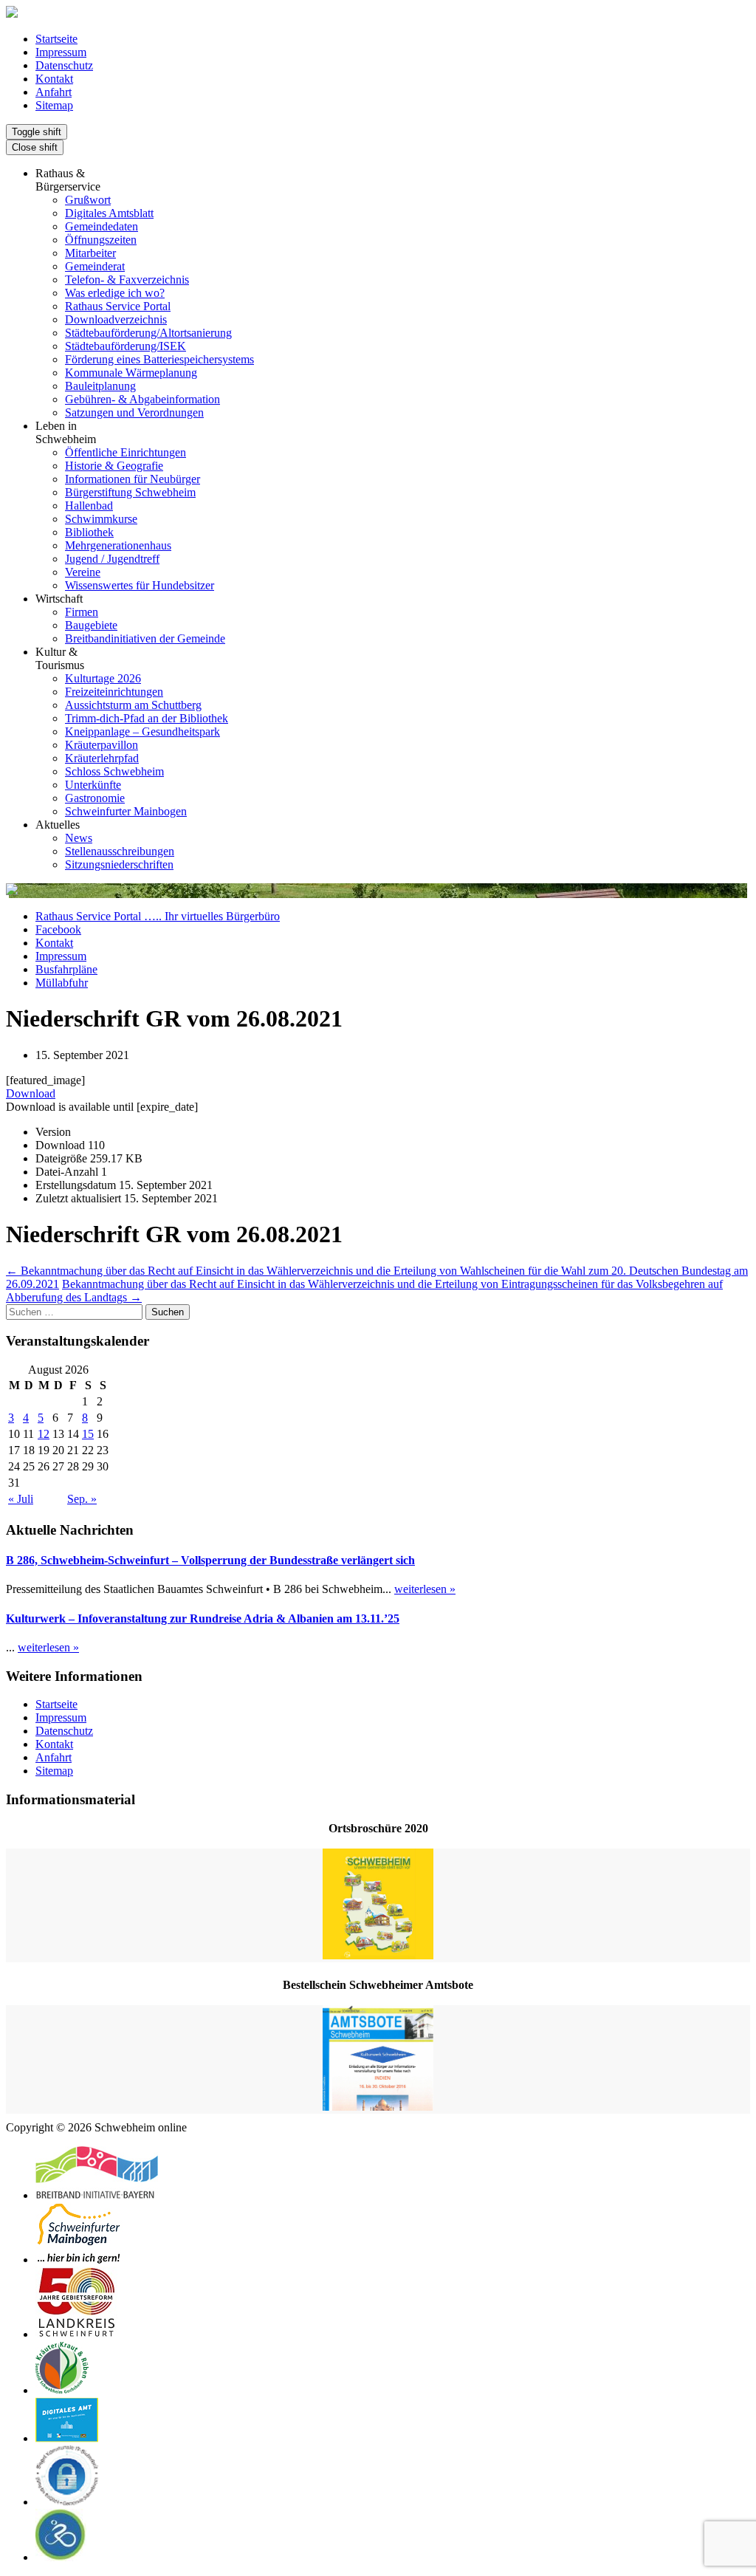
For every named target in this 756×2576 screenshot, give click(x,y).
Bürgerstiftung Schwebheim (130, 492)
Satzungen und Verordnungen (134, 412)
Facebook (58, 929)
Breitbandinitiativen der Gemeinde (145, 638)
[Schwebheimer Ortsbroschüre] (378, 1905)
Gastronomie (95, 798)
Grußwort (88, 200)
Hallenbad (89, 506)
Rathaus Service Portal (118, 306)
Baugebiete (91, 625)
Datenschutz (64, 65)
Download (31, 1093)
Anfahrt (54, 92)
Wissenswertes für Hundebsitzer (140, 585)
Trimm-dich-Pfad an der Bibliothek (147, 718)
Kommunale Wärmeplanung (131, 373)
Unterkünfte (93, 785)
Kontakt (54, 79)
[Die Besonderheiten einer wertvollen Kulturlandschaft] (62, 2390)
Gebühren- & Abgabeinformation (142, 399)
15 (88, 1434)
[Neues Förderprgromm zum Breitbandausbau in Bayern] (97, 2195)
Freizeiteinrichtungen (114, 692)
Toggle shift (37, 132)
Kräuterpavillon (102, 745)
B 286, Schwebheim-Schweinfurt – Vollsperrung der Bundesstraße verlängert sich (210, 1560)
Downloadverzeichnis (116, 319)
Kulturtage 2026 (103, 678)
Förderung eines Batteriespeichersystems (159, 359)
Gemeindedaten (102, 226)
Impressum (61, 52)
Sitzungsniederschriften (119, 864)
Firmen (82, 612)
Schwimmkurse (101, 519)
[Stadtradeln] (61, 2557)
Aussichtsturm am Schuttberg (133, 705)
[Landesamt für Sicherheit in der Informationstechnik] (67, 2502)
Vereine (83, 572)
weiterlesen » (425, 1589)
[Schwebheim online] (12, 14)
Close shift (35, 147)
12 (44, 1434)
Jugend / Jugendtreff (112, 559)
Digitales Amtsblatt (109, 213)
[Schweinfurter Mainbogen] (79, 2260)
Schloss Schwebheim (114, 771)
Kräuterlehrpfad (102, 758)
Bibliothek (89, 532)
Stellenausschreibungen (120, 851)
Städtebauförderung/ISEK (126, 346)
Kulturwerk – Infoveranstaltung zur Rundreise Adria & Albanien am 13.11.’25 (203, 1618)
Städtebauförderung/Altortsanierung (148, 333)
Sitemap (54, 105)
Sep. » (82, 1499)
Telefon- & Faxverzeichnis (127, 280)
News (79, 838)
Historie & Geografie (114, 466)
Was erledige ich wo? (115, 293)
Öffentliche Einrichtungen (126, 452)
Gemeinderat (95, 266)
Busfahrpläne (66, 969)
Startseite (56, 39)
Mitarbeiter (90, 253)
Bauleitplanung (100, 386)
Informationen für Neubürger (133, 479)
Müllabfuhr (62, 983)
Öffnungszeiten (101, 240)
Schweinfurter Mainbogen (126, 811)
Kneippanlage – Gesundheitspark (142, 732)
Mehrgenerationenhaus (118, 545)
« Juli (21, 1499)
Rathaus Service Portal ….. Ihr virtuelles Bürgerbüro (158, 916)
